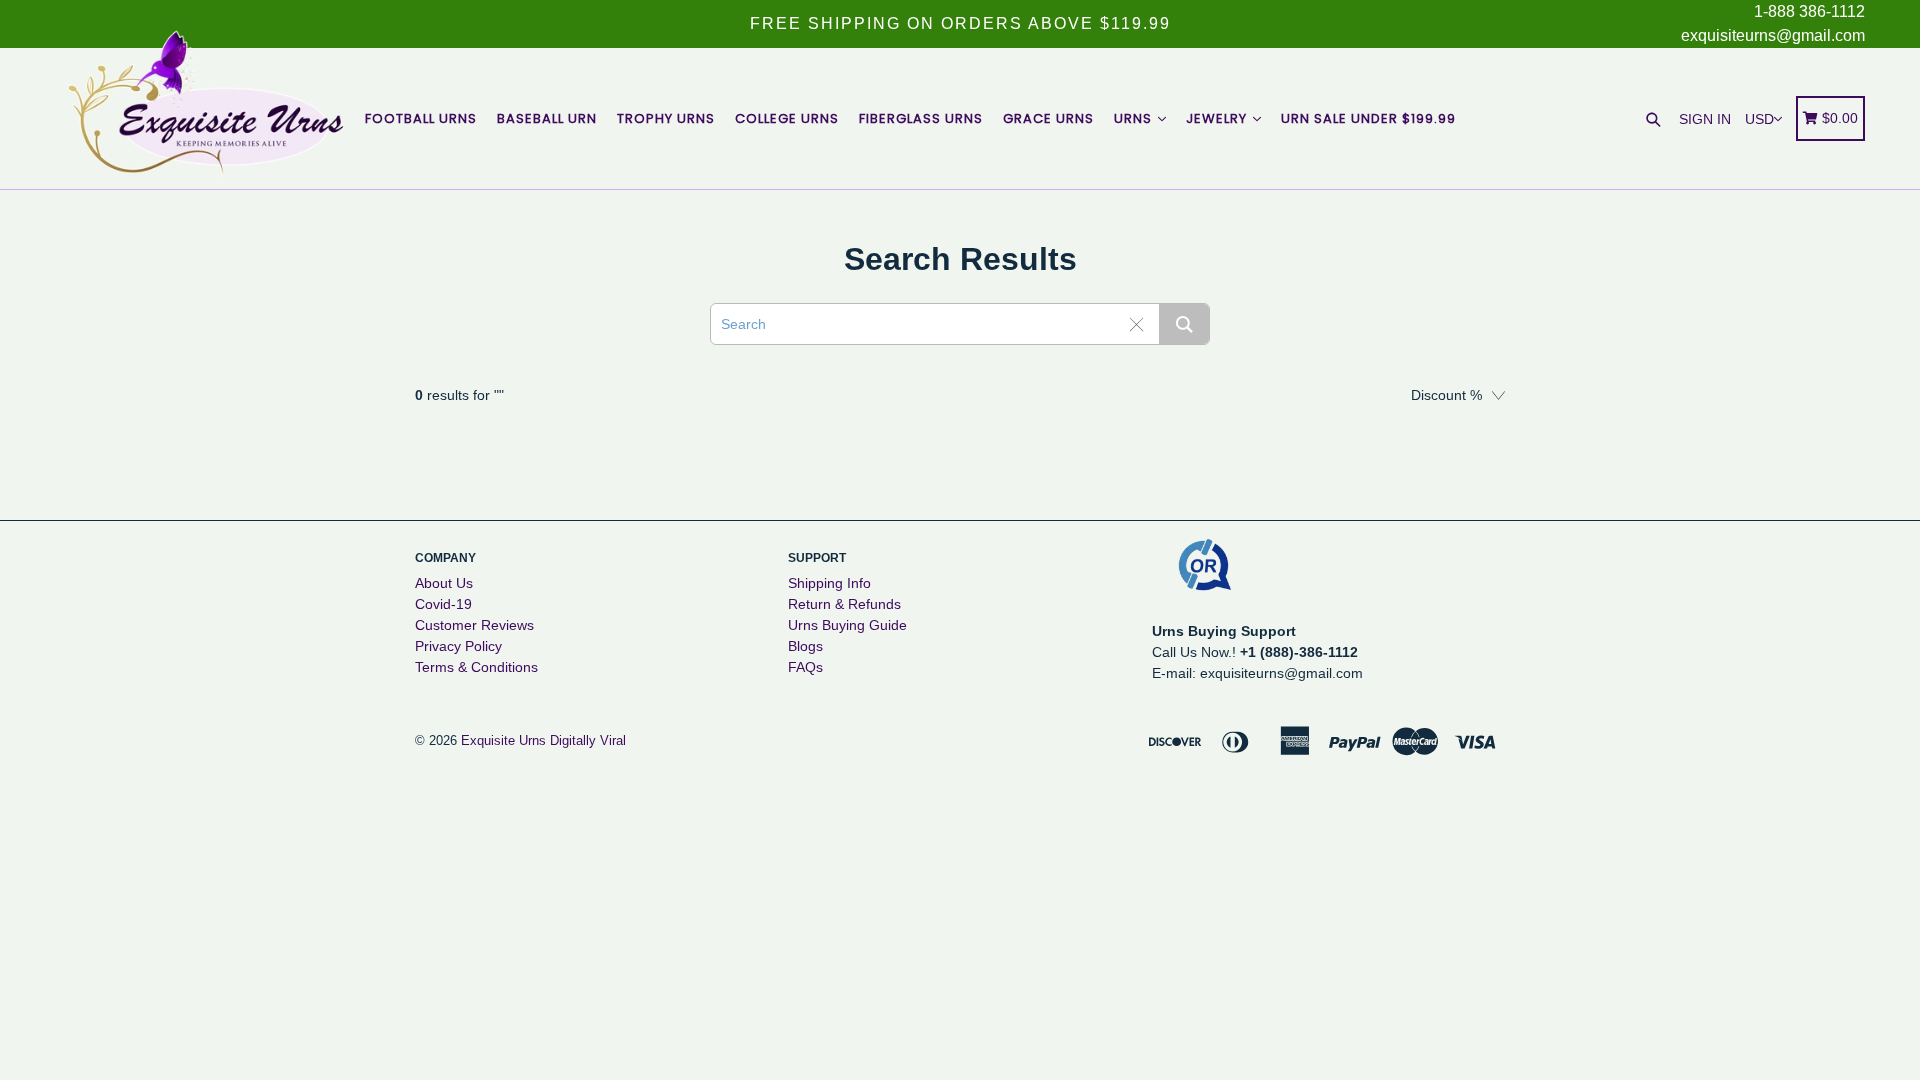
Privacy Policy (458, 646)
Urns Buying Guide (847, 625)
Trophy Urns (666, 118)
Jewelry (1218, 118)
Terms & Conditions (476, 667)
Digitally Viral (588, 740)
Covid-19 (443, 604)
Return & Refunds (844, 604)
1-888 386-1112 (1809, 11)
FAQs (805, 667)
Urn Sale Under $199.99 (1368, 118)
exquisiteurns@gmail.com (1773, 35)
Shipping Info (829, 583)
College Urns (787, 118)
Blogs (805, 646)
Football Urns (421, 118)
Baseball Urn (547, 118)
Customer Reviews (474, 625)
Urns (1135, 118)
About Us (444, 583)
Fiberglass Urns (921, 118)
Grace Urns (1048, 118)
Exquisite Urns (503, 740)
